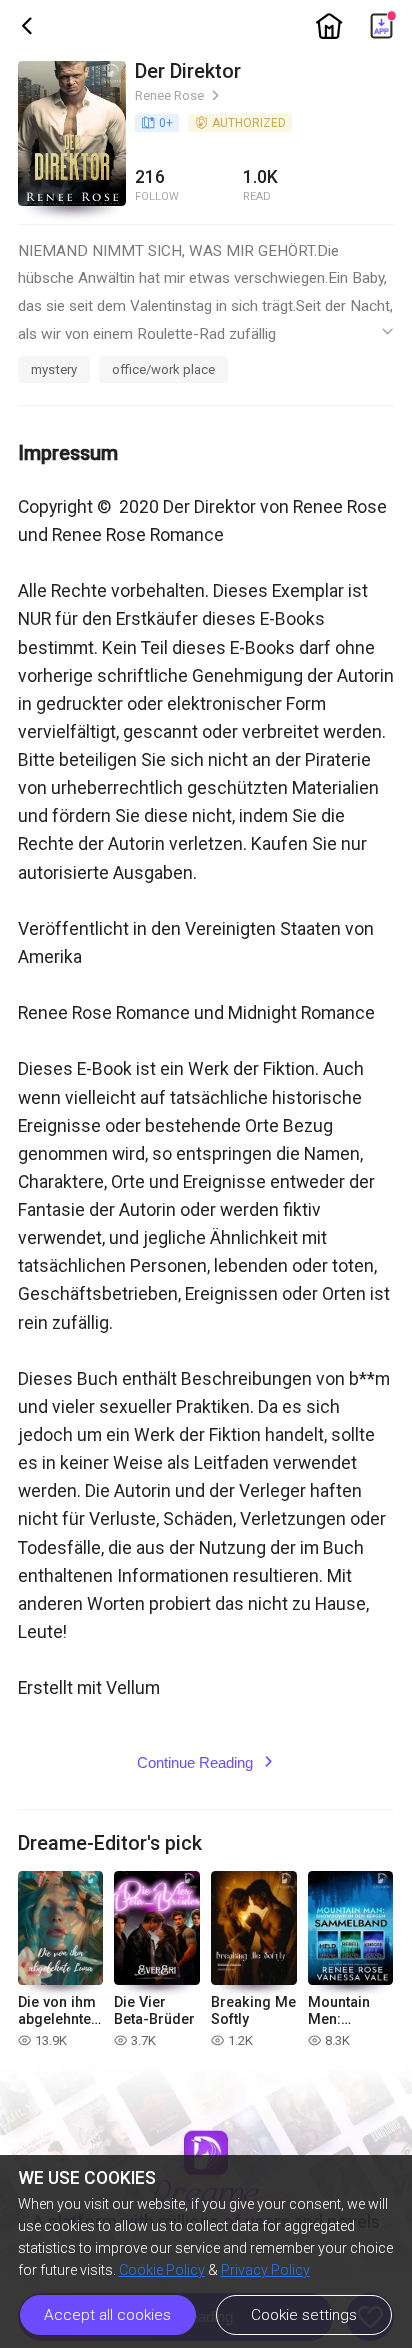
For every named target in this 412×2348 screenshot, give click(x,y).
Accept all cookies (107, 2315)
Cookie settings (304, 2315)
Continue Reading (205, 1762)
